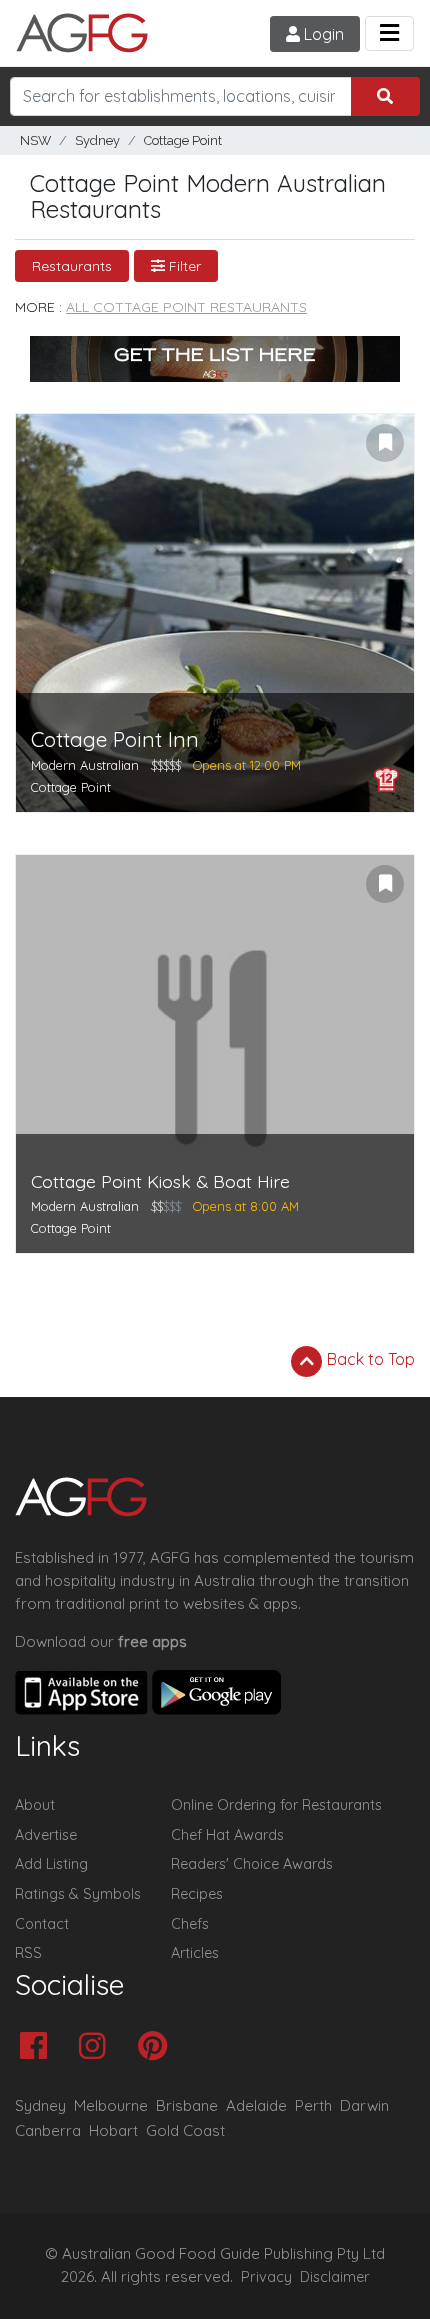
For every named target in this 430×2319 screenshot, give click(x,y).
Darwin (364, 2105)
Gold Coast (185, 2130)
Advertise (46, 1835)
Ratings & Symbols (78, 1894)
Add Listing (51, 1864)
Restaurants (72, 266)
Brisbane (187, 2105)
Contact (42, 1924)
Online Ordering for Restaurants (276, 1805)
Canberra (48, 2130)
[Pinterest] (157, 2047)
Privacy (266, 2277)
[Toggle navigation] (389, 33)
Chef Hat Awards (227, 1835)
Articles (195, 1953)
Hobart (113, 2130)
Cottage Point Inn (115, 739)
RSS (28, 1953)
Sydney (97, 140)
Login (322, 34)
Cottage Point (183, 140)
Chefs (190, 1924)
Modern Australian (85, 765)
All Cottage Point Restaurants (186, 307)
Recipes (197, 1894)
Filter (183, 266)
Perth (313, 2105)
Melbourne (111, 2105)
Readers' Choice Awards (252, 1864)
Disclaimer (335, 2277)
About (35, 1805)
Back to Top (369, 1359)
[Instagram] (97, 2047)
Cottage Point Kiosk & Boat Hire (160, 1181)
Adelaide (256, 2105)
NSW (35, 140)
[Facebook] (38, 2047)
